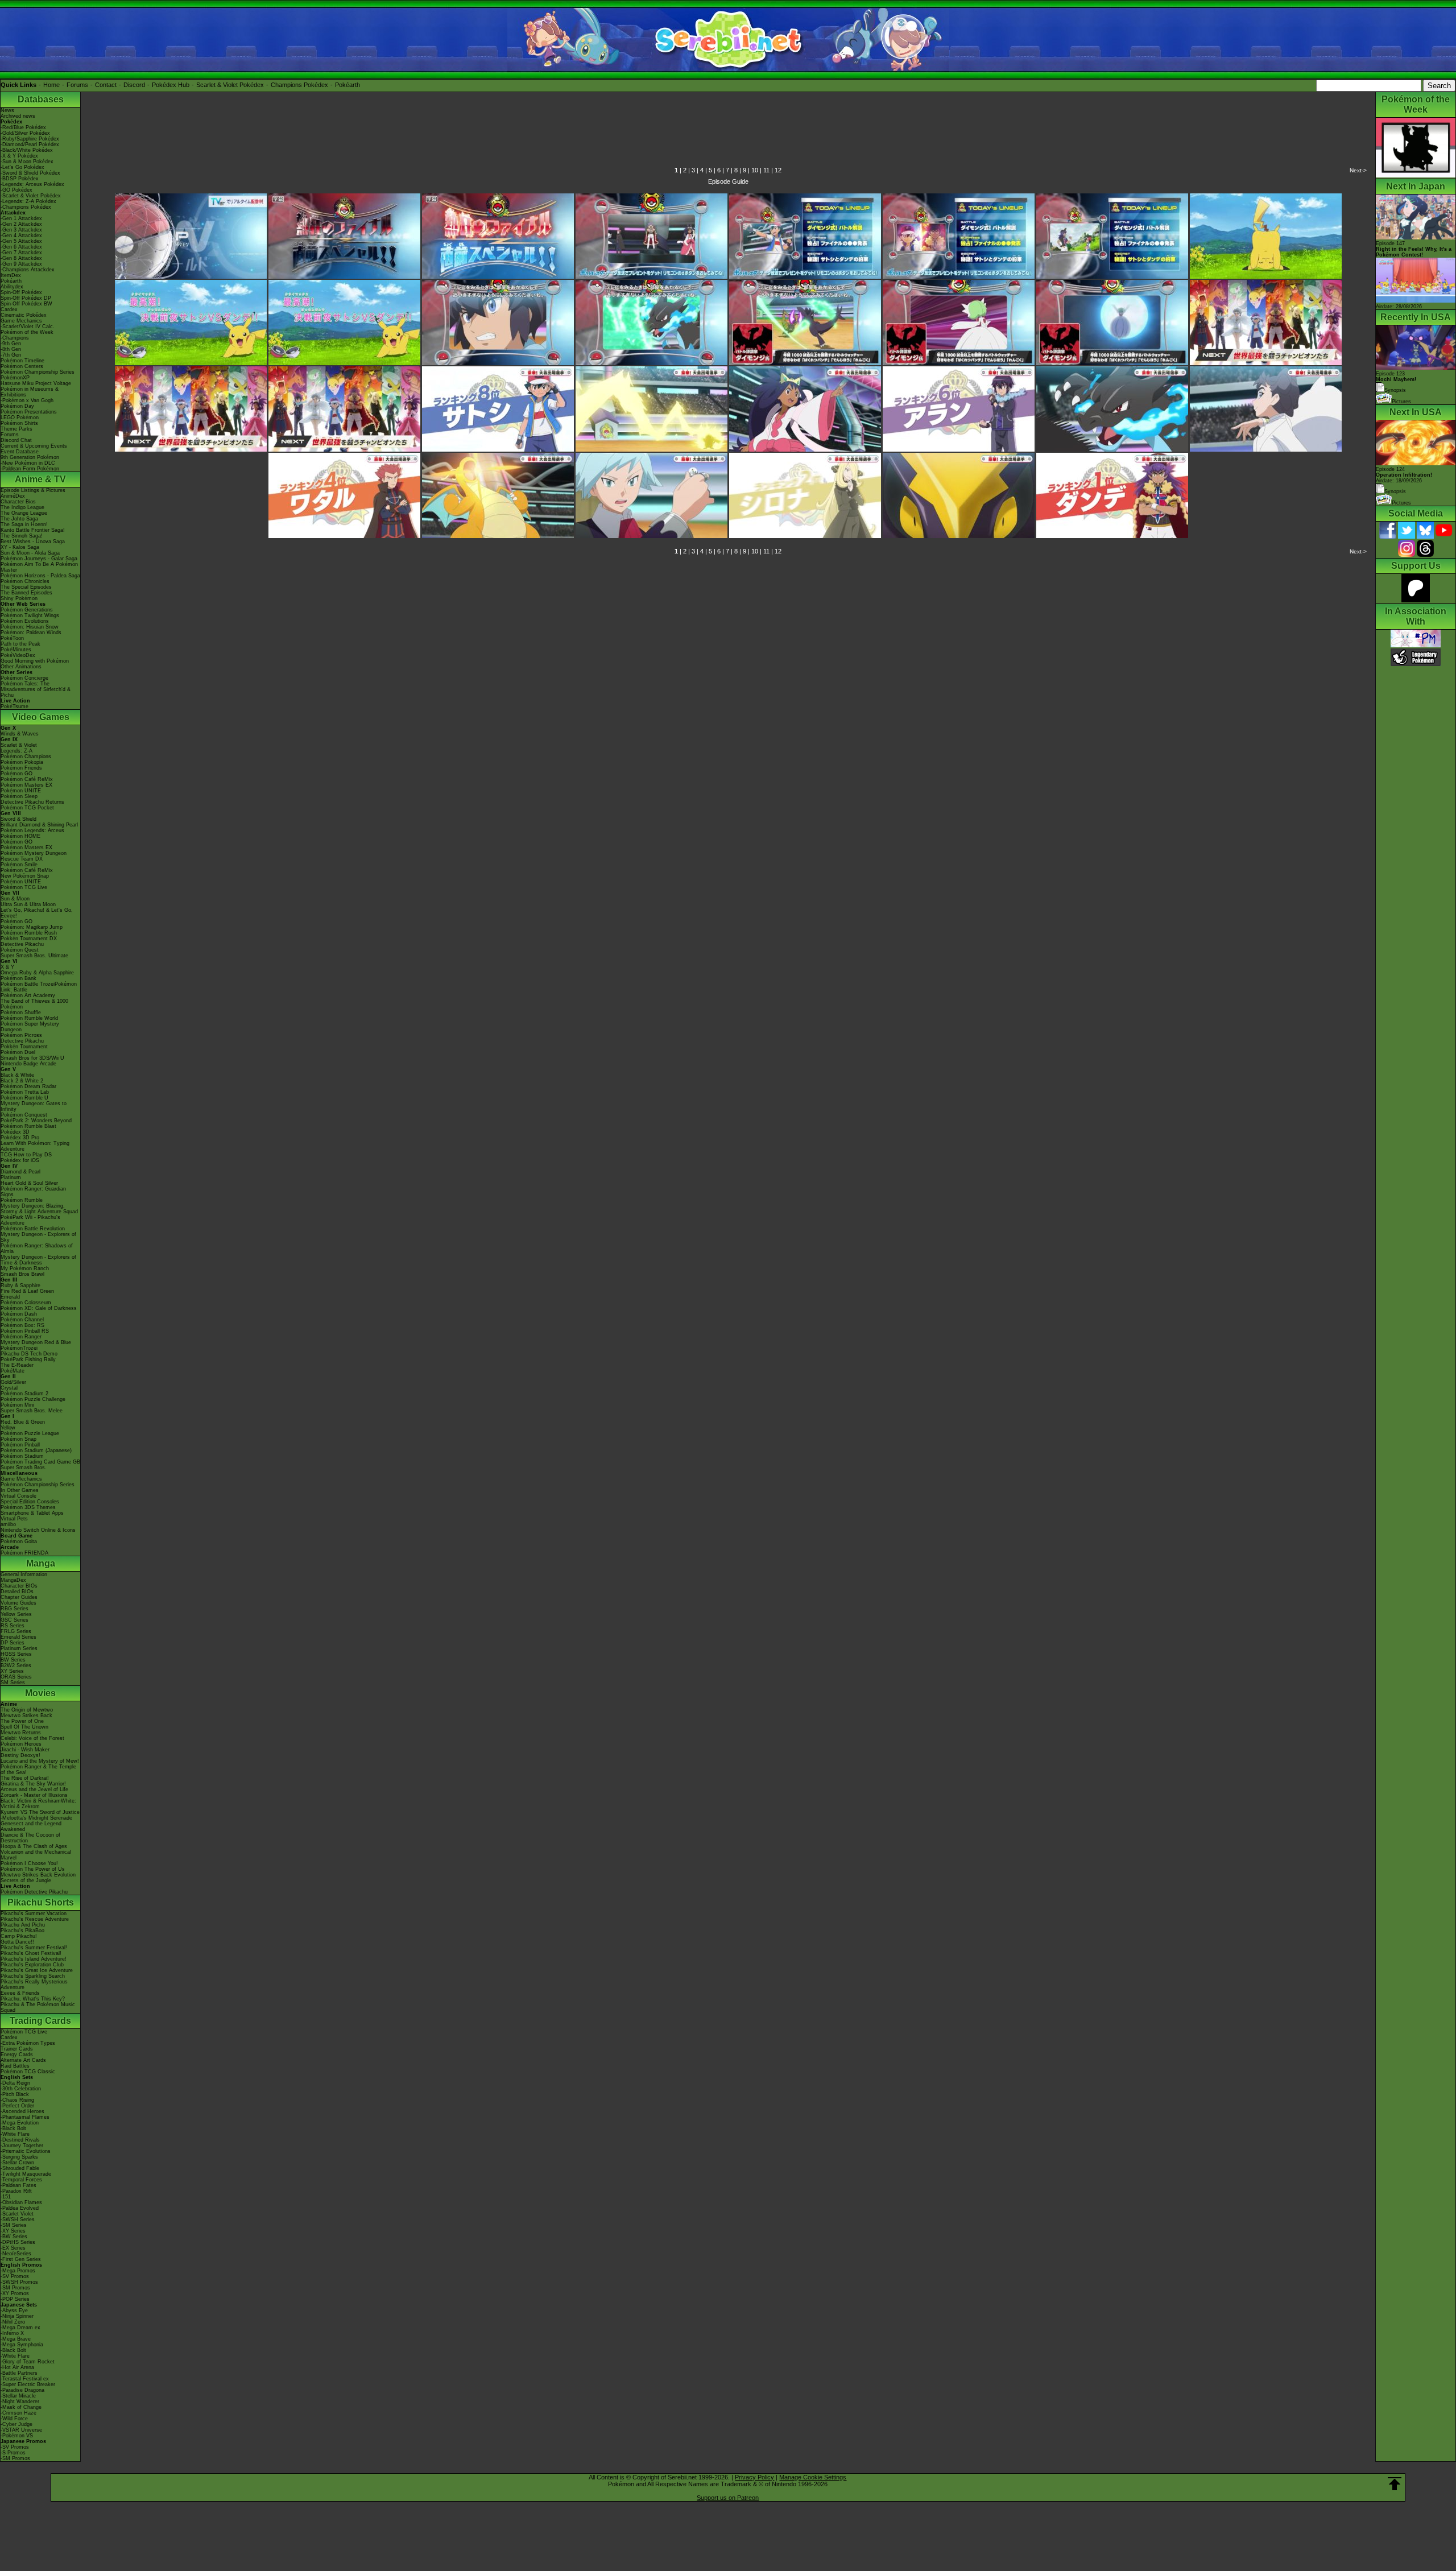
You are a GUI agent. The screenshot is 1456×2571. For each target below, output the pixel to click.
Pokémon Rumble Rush (29, 933)
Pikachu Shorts (41, 1902)
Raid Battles (15, 2066)
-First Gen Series (21, 2259)
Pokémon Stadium (22, 1456)
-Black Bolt (13, 2128)
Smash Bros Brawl (22, 1274)
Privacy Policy (754, 2477)
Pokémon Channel (22, 1320)
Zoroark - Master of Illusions (34, 1795)
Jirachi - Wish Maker (25, 1750)
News (7, 110)
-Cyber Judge (16, 2424)
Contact (106, 85)
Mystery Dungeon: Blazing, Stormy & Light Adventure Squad (39, 1209)
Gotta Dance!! (17, 1942)
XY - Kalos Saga (20, 547)
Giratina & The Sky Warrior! (33, 1784)
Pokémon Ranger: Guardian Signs (33, 1192)
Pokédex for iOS (20, 1160)
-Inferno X (12, 2333)
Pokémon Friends (21, 768)
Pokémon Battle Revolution (33, 1229)
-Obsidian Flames (21, 2202)
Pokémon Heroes (21, 1744)
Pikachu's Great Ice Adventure (37, 1970)
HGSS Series (16, 1654)
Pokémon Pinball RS (25, 1331)
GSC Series (15, 1620)
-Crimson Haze (18, 2413)
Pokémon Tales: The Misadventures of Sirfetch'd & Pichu (36, 689)
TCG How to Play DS (26, 1155)
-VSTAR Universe (21, 2430)
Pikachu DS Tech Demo (29, 1354)
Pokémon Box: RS (22, 1325)
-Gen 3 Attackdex (21, 230)
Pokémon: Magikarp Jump (32, 927)
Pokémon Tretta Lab (25, 1092)
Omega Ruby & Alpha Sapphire (37, 973)
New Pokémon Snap (25, 876)
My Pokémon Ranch (25, 1268)
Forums (77, 85)
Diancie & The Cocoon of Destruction (30, 1838)
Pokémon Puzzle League (30, 1433)
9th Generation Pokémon (30, 457)
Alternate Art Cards (23, 2060)
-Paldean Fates (18, 2185)
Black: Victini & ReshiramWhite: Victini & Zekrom (38, 1804)
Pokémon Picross (21, 1035)
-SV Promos (15, 2276)
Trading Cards (40, 2021)
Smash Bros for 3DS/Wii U (32, 1058)
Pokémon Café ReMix (27, 779)
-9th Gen (11, 344)
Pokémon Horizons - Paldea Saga (40, 576)
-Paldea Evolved (20, 2208)
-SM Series (14, 2225)
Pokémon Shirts (19, 423)
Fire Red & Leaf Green (27, 1291)
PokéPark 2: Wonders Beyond (36, 1121)
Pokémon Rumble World (29, 1018)
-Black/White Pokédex (27, 150)
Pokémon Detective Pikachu (34, 1892)
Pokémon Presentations (29, 412)
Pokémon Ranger (21, 1337)
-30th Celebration (21, 2089)
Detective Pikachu (22, 944)
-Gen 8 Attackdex (21, 258)
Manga (41, 1563)
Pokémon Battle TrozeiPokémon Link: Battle (39, 987)
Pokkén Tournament (24, 1047)
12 (778, 170)
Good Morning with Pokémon (35, 661)
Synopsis (1395, 491)
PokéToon (12, 638)
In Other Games (20, 1490)
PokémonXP (15, 378)
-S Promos (13, 2453)
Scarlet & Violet (19, 745)
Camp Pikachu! (19, 1936)
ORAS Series (16, 1677)
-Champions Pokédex (26, 207)
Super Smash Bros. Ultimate (34, 956)
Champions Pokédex (299, 85)
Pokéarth (348, 85)
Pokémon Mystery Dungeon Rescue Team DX (34, 856)
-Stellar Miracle (18, 2396)
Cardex (9, 309)
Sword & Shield (18, 819)
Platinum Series (19, 1648)
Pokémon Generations (27, 610)
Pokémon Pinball (20, 1445)
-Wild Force (14, 2419)
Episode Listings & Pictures (33, 490)
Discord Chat (16, 440)
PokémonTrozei (19, 1348)
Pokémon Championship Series (38, 372)
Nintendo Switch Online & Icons (38, 1530)
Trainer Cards (17, 2049)
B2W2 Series (16, 1665)
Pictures (1401, 402)
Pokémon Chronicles (25, 581)
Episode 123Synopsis (1396, 382)
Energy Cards (17, 2055)
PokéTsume (15, 706)
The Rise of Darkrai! (25, 1778)
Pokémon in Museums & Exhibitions (30, 392)
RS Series (13, 1626)
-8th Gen (11, 349)
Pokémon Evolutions (25, 621)
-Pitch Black (15, 2094)
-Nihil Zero (13, 2322)
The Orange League (24, 513)
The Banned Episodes (26, 593)
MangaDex (13, 1580)
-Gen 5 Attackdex (21, 241)
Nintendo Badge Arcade (28, 1064)
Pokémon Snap (18, 1439)
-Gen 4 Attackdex (21, 235)
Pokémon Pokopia (22, 762)
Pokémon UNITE (21, 791)
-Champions (15, 338)
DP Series (13, 1643)
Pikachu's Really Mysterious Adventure (34, 1985)
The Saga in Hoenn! (24, 524)
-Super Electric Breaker (28, 2384)
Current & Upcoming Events (34, 446)
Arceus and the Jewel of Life (34, 1789)
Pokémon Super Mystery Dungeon (30, 1027)
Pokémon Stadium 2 (24, 1394)
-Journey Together (22, 2146)
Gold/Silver (13, 1382)
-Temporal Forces (21, 2180)
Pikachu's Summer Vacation (34, 1913)
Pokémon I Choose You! (29, 1863)
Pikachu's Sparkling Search (33, 1976)
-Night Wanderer (20, 2401)
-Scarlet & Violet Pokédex (31, 196)
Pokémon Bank (18, 978)
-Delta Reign (15, 2083)
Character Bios (18, 502)
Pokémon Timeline (22, 361)
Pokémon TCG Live (24, 887)
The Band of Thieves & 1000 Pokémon (34, 1004)
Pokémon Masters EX (26, 785)
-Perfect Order (17, 2106)
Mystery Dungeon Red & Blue (36, 1342)
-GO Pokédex (16, 190)
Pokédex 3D (15, 1132)
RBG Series (15, 1609)
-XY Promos (15, 2293)
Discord (134, 85)
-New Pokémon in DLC (28, 463)
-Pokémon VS (17, 2436)
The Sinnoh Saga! (22, 536)
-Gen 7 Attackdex (21, 253)
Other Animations (21, 667)
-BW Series (14, 2237)
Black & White (17, 1075)
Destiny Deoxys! (20, 1755)
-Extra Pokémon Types (28, 2043)
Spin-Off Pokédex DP (26, 298)
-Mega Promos (18, 2271)
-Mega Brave (16, 2339)
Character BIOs (19, 1586)
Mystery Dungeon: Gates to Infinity (34, 1106)
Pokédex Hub (171, 85)
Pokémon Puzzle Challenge (33, 1399)
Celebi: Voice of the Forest (32, 1738)
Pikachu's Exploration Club (32, 1965)
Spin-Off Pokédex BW (26, 304)
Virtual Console (18, 1496)
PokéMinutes (16, 650)
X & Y (7, 967)
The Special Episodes (26, 587)
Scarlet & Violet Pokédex (230, 85)
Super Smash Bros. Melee (32, 1411)
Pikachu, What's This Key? (33, 1999)
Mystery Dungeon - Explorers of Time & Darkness (38, 1260)
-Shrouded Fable (20, 2168)
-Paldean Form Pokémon (30, 469)
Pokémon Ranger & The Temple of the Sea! (38, 1770)
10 (755, 170)
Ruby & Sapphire (20, 1285)
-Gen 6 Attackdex (21, 247)
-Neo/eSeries (16, 2254)
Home (51, 85)
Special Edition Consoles (30, 1502)
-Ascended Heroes (22, 2111)
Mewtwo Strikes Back (26, 1716)
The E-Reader (17, 1365)
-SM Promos (15, 2288)
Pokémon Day (17, 406)
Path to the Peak (20, 644)
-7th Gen (11, 355)
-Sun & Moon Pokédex (27, 162)
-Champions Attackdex (28, 270)
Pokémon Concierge (24, 678)
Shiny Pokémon (19, 598)
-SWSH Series (18, 2219)
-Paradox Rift (16, 2191)
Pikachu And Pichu (23, 1925)
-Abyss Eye (14, 2310)
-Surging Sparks (19, 2157)
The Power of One (22, 1721)
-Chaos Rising (17, 2100)
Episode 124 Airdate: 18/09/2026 (1404, 475)
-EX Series (13, 2248)
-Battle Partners (19, 2373)
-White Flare (15, 2134)
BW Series (13, 1660)
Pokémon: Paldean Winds (31, 633)
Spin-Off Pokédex (21, 292)
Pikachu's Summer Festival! (34, 1948)
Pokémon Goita (19, 1541)
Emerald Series (18, 1637)
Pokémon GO (16, 774)
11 (766, 170)
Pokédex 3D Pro (20, 1138)
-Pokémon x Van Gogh (27, 400)
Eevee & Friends (20, 1993)
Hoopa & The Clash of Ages (34, 1846)
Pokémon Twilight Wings (30, 615)
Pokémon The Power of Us (33, 1869)
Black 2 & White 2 (22, 1081)
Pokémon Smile (19, 865)
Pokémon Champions (26, 757)
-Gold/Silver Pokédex (25, 133)
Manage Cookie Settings (813, 2477)
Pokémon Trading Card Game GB (40, 1462)
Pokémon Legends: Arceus (32, 830)
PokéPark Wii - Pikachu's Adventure (30, 1220)
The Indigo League (22, 507)
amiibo (8, 1524)
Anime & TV (40, 479)
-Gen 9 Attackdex (21, 264)
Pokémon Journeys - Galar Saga (39, 559)
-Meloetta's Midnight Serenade (36, 1818)
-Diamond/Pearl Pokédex (30, 144)
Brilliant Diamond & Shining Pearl (39, 825)
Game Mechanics (21, 321)
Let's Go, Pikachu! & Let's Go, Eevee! (37, 913)
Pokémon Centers (22, 366)
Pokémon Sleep (19, 796)
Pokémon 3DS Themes (28, 1507)
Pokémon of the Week (27, 332)
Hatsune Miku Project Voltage (36, 383)
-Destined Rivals (20, 2140)
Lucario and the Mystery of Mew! (40, 1761)
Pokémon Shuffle (21, 1012)
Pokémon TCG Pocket (27, 808)
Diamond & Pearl (20, 1172)
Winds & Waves (20, 734)
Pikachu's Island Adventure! (34, 1959)
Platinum (11, 1177)
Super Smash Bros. (24, 1468)
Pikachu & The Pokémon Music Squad (38, 2007)
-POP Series (15, 2299)
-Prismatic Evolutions (26, 2151)
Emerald (10, 1297)
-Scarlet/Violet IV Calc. (28, 326)
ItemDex (11, 275)
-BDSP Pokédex (20, 179)
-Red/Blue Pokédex (23, 127)
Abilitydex (12, 287)
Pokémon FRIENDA (24, 1553)
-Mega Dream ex (20, 2328)
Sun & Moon (15, 899)
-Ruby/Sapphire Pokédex (30, 139)
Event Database (20, 452)
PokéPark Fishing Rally (28, 1359)
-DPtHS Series (18, 2242)
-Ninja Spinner (17, 2316)
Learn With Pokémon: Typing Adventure (35, 1146)
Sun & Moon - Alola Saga (30, 553)
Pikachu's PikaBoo (22, 1931)
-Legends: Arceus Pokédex (32, 184)
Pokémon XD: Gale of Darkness (39, 1308)
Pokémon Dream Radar (28, 1086)
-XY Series (13, 2231)
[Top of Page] (1395, 2484)
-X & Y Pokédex (19, 156)
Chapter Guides (19, 1597)
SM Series (13, 1683)
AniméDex (13, 496)
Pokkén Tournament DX (29, 939)
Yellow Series (16, 1614)
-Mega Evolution (20, 2123)
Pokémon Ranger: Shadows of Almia (37, 1249)
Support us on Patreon (728, 2498)
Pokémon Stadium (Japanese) (36, 1450)
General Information (24, 1574)
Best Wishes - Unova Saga (33, 542)
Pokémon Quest (20, 950)
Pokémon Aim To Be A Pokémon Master (39, 567)
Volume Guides (18, 1603)
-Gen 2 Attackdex (21, 224)
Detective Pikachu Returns (32, 802)
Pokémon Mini (17, 1405)
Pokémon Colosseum (26, 1303)
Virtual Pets (14, 1519)
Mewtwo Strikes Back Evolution (38, 1875)
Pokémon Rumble (22, 1200)
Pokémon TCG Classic (28, 2072)
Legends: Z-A (16, 751)
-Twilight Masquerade (26, 2174)
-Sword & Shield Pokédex (30, 173)
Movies (40, 1693)
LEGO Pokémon (20, 418)
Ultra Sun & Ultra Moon (28, 904)
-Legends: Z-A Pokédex (28, 201)
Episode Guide (728, 181)
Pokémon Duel (18, 1052)
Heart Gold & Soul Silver (29, 1183)
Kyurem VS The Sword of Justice (40, 1812)
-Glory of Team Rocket (28, 2362)
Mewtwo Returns (21, 1733)
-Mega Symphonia (22, 2345)
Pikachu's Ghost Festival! (31, 1953)
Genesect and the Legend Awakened (31, 1826)
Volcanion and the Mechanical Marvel (36, 1855)
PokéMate (13, 1371)
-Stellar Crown (17, 2163)
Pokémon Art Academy (28, 995)
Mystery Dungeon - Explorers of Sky (38, 1237)
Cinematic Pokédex (24, 315)
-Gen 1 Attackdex (21, 218)
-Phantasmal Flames (25, 2117)
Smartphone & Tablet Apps (32, 1513)
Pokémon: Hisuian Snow (30, 627)
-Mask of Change (21, 2407)
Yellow (8, 1428)
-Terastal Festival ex (25, 2379)
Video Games (41, 717)
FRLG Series (16, 1631)
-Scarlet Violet (17, 2214)
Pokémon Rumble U (24, 1098)
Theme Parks (16, 429)
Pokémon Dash (19, 1314)
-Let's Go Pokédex (22, 167)
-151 (6, 2197)
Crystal (9, 1388)
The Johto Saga (19, 519)
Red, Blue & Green (23, 1422)
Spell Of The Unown (24, 1727)
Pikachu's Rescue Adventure (35, 1919)
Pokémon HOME (20, 836)
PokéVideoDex (18, 655)
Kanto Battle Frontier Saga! (33, 530)
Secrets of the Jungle (26, 1880)
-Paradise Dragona (22, 2390)
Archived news (18, 116)
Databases (41, 99)
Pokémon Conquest (24, 1115)
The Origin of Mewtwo (27, 1710)
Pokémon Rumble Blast (28, 1126)
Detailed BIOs (17, 1592)
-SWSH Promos (19, 2282)
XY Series (12, 1671)
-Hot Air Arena (17, 2367)
